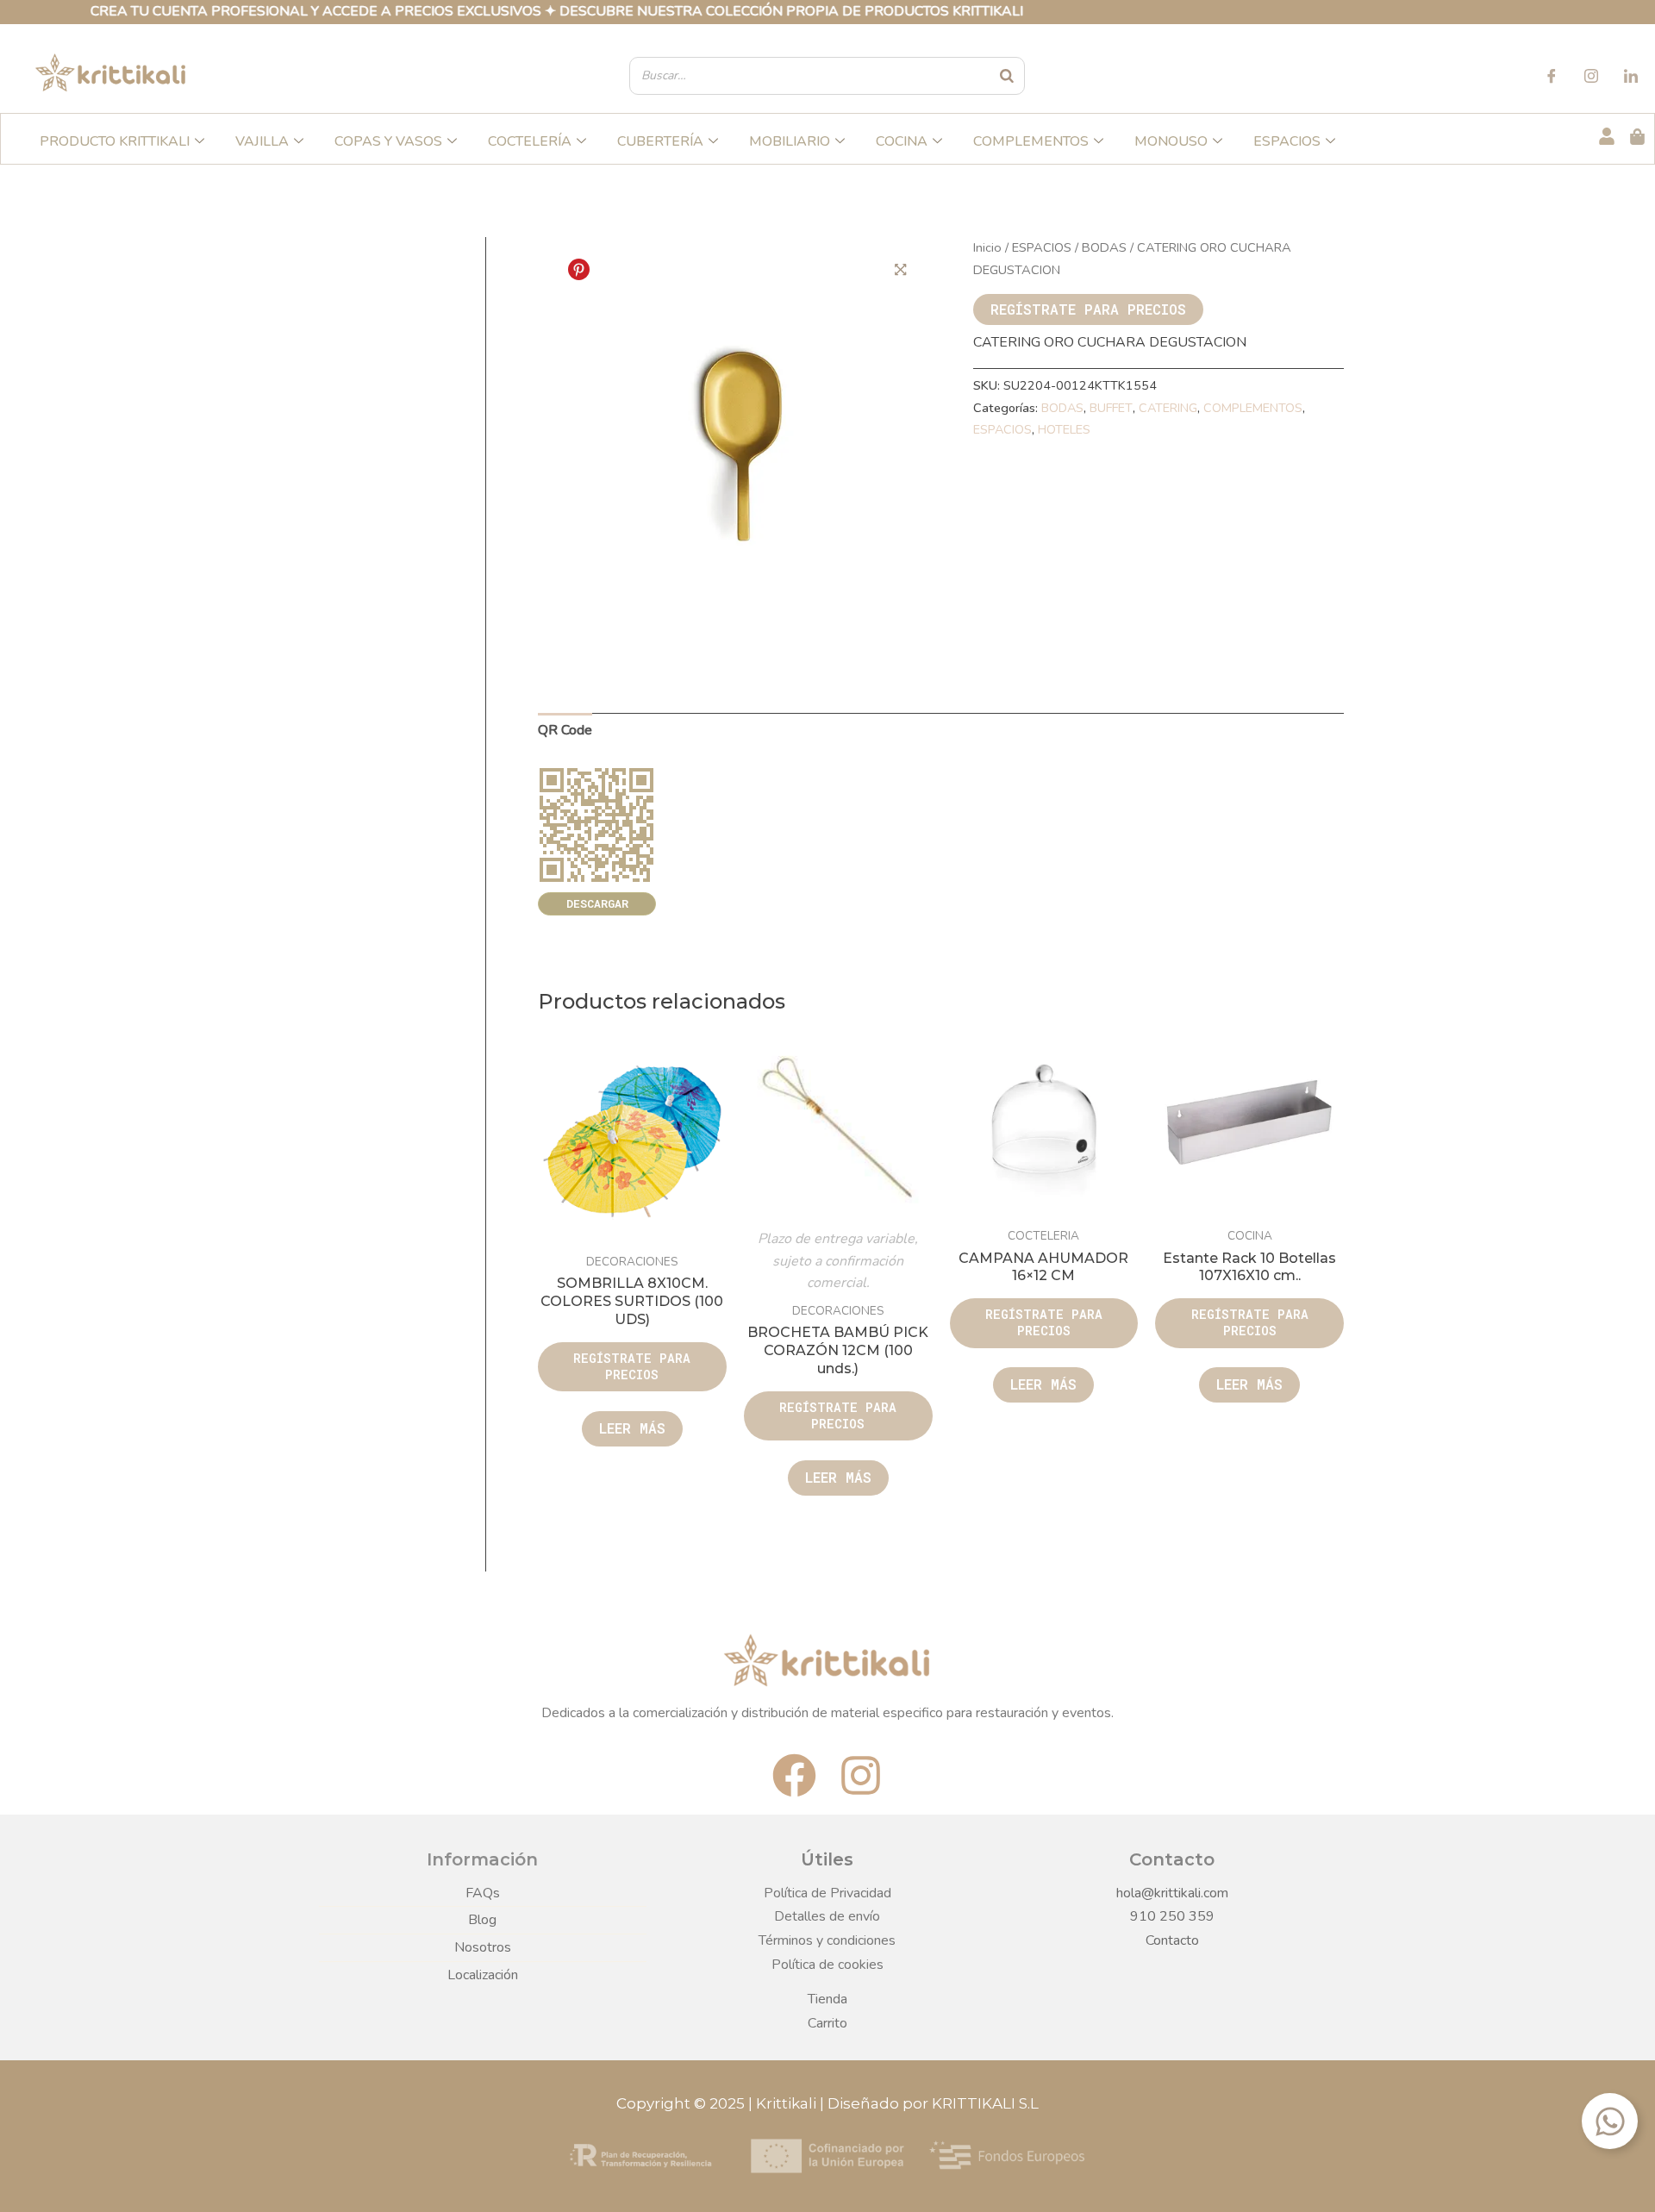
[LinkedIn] (1631, 78)
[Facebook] (1552, 78)
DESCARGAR (597, 903)
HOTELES (1064, 429)
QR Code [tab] (565, 730)
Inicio (987, 247)
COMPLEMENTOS (1031, 141)
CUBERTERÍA (660, 141)
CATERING (1168, 408)
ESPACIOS (1287, 141)
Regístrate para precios (1088, 309)
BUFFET (1111, 408)
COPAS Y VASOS (388, 141)
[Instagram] (1591, 78)
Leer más (632, 1428)
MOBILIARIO (790, 141)
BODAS (1104, 247)
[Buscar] (1008, 76)
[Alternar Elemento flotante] (1610, 2121)
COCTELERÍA (530, 141)
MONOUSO (1171, 141)
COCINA (902, 141)
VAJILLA (262, 141)
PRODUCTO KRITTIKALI (115, 141)
